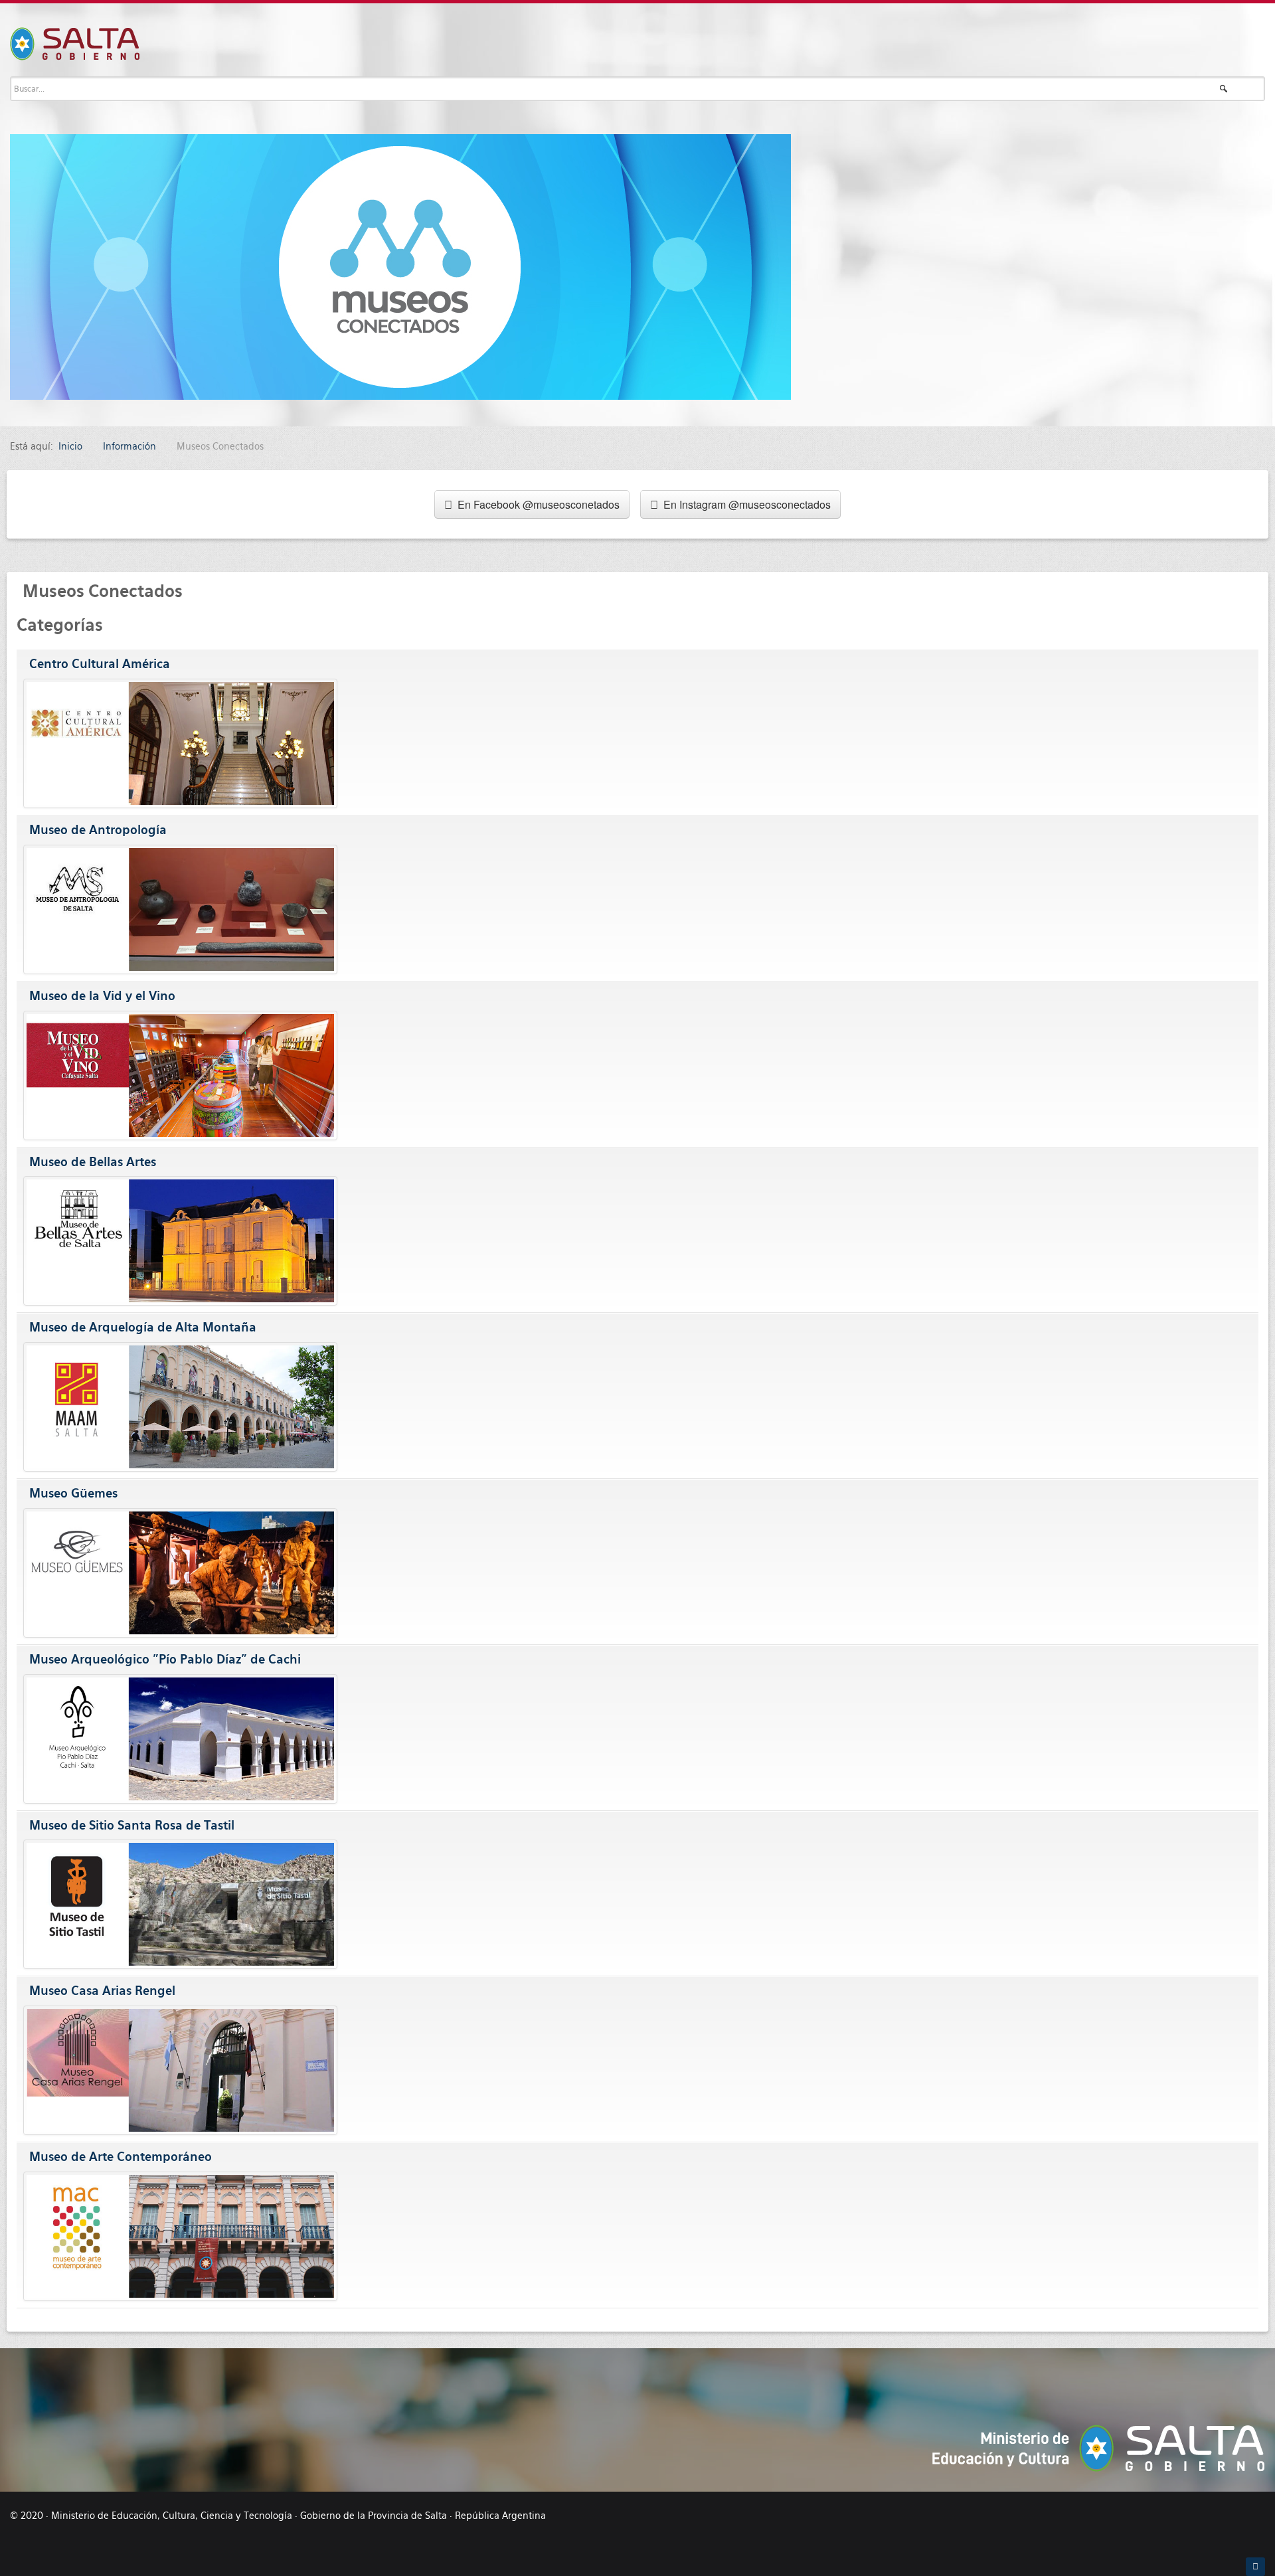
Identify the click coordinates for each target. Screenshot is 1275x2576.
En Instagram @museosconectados (744, 504)
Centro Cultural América (100, 664)
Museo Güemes (73, 1493)
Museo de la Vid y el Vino (102, 996)
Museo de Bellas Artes (93, 1162)
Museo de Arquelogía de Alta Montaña (143, 1327)
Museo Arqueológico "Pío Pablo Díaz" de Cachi (165, 1659)
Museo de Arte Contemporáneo (121, 2157)
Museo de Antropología (98, 830)
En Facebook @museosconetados (536, 504)
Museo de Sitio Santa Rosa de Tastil (132, 1825)
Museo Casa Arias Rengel (102, 1991)
